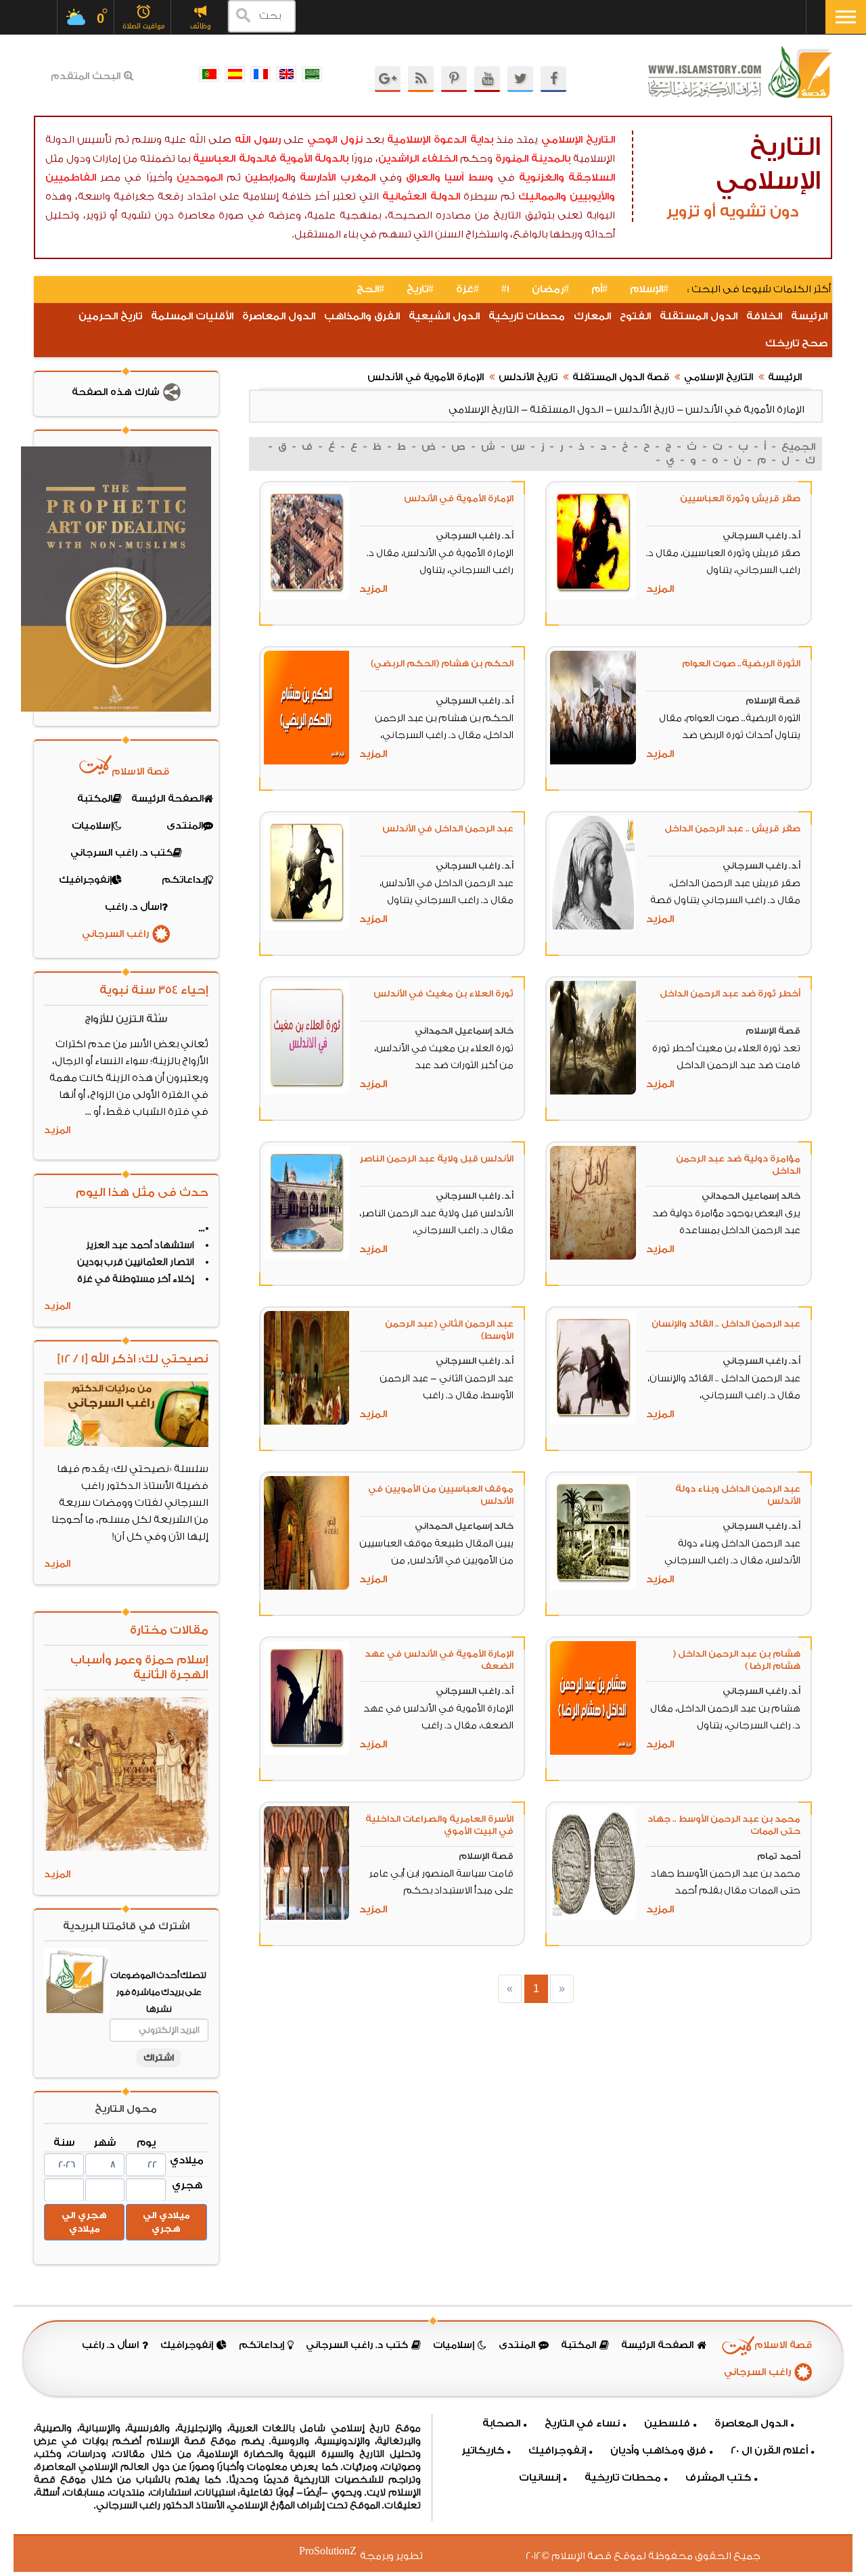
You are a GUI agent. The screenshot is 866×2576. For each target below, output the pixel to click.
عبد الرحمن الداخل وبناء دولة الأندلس (738, 1495)
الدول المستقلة (699, 316)
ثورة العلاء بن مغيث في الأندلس (443, 993)
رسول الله (258, 140)
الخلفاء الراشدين (418, 159)
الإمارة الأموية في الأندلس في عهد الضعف (439, 1660)
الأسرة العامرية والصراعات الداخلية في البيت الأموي (439, 1825)
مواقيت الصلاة (144, 26)
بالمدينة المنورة (533, 159)
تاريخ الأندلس (528, 377)
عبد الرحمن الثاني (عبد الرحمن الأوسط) (449, 1330)
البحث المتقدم (86, 76)
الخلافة (764, 316)
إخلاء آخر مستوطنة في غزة (136, 1279)
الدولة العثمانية (421, 197)
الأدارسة (318, 178)
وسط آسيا (469, 178)
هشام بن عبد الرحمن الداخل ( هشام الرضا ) (736, 1660)
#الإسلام (649, 289)
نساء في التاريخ (582, 2423)
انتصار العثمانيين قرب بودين (136, 1262)
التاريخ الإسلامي (578, 140)
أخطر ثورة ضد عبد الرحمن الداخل (730, 993)
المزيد (660, 589)
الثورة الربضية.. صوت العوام (741, 663)
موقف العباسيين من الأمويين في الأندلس (441, 1495)
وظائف (201, 26)
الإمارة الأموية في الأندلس (426, 377)
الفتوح (635, 316)
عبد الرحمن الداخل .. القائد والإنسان (726, 1324)
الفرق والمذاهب (362, 316)
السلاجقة (592, 178)
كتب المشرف (718, 2478)
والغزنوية (542, 178)
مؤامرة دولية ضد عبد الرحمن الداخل (738, 1165)
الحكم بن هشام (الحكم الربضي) (442, 663)
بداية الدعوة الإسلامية (440, 140)
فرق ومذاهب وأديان (658, 2451)
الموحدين (200, 178)
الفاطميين (71, 178)
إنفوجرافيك (557, 2451)
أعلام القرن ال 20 (769, 2451)
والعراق (423, 178)
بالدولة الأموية (314, 159)
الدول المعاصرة (279, 316)
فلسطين (667, 2423)
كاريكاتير (483, 2451)
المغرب (358, 178)
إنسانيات (540, 2478)
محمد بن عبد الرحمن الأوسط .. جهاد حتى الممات (724, 1825)
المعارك (592, 316)
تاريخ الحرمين (110, 316)
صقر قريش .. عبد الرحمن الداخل (732, 828)
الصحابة (501, 2423)
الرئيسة (809, 316)
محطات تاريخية (527, 316)
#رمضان (550, 289)
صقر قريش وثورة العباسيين (740, 498)
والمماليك (542, 197)
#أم (599, 289)
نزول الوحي (335, 140)
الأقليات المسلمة (192, 316)
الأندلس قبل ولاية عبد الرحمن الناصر (436, 1158)
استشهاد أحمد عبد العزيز (140, 1245)
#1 (505, 289)
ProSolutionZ (336, 2551)
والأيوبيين (592, 197)
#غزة (468, 289)
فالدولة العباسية (235, 159)
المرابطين (268, 178)
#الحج (370, 289)
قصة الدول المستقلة (621, 377)
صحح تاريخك (796, 343)
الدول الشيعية (444, 316)
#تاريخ (420, 289)
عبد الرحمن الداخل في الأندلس (448, 828)
